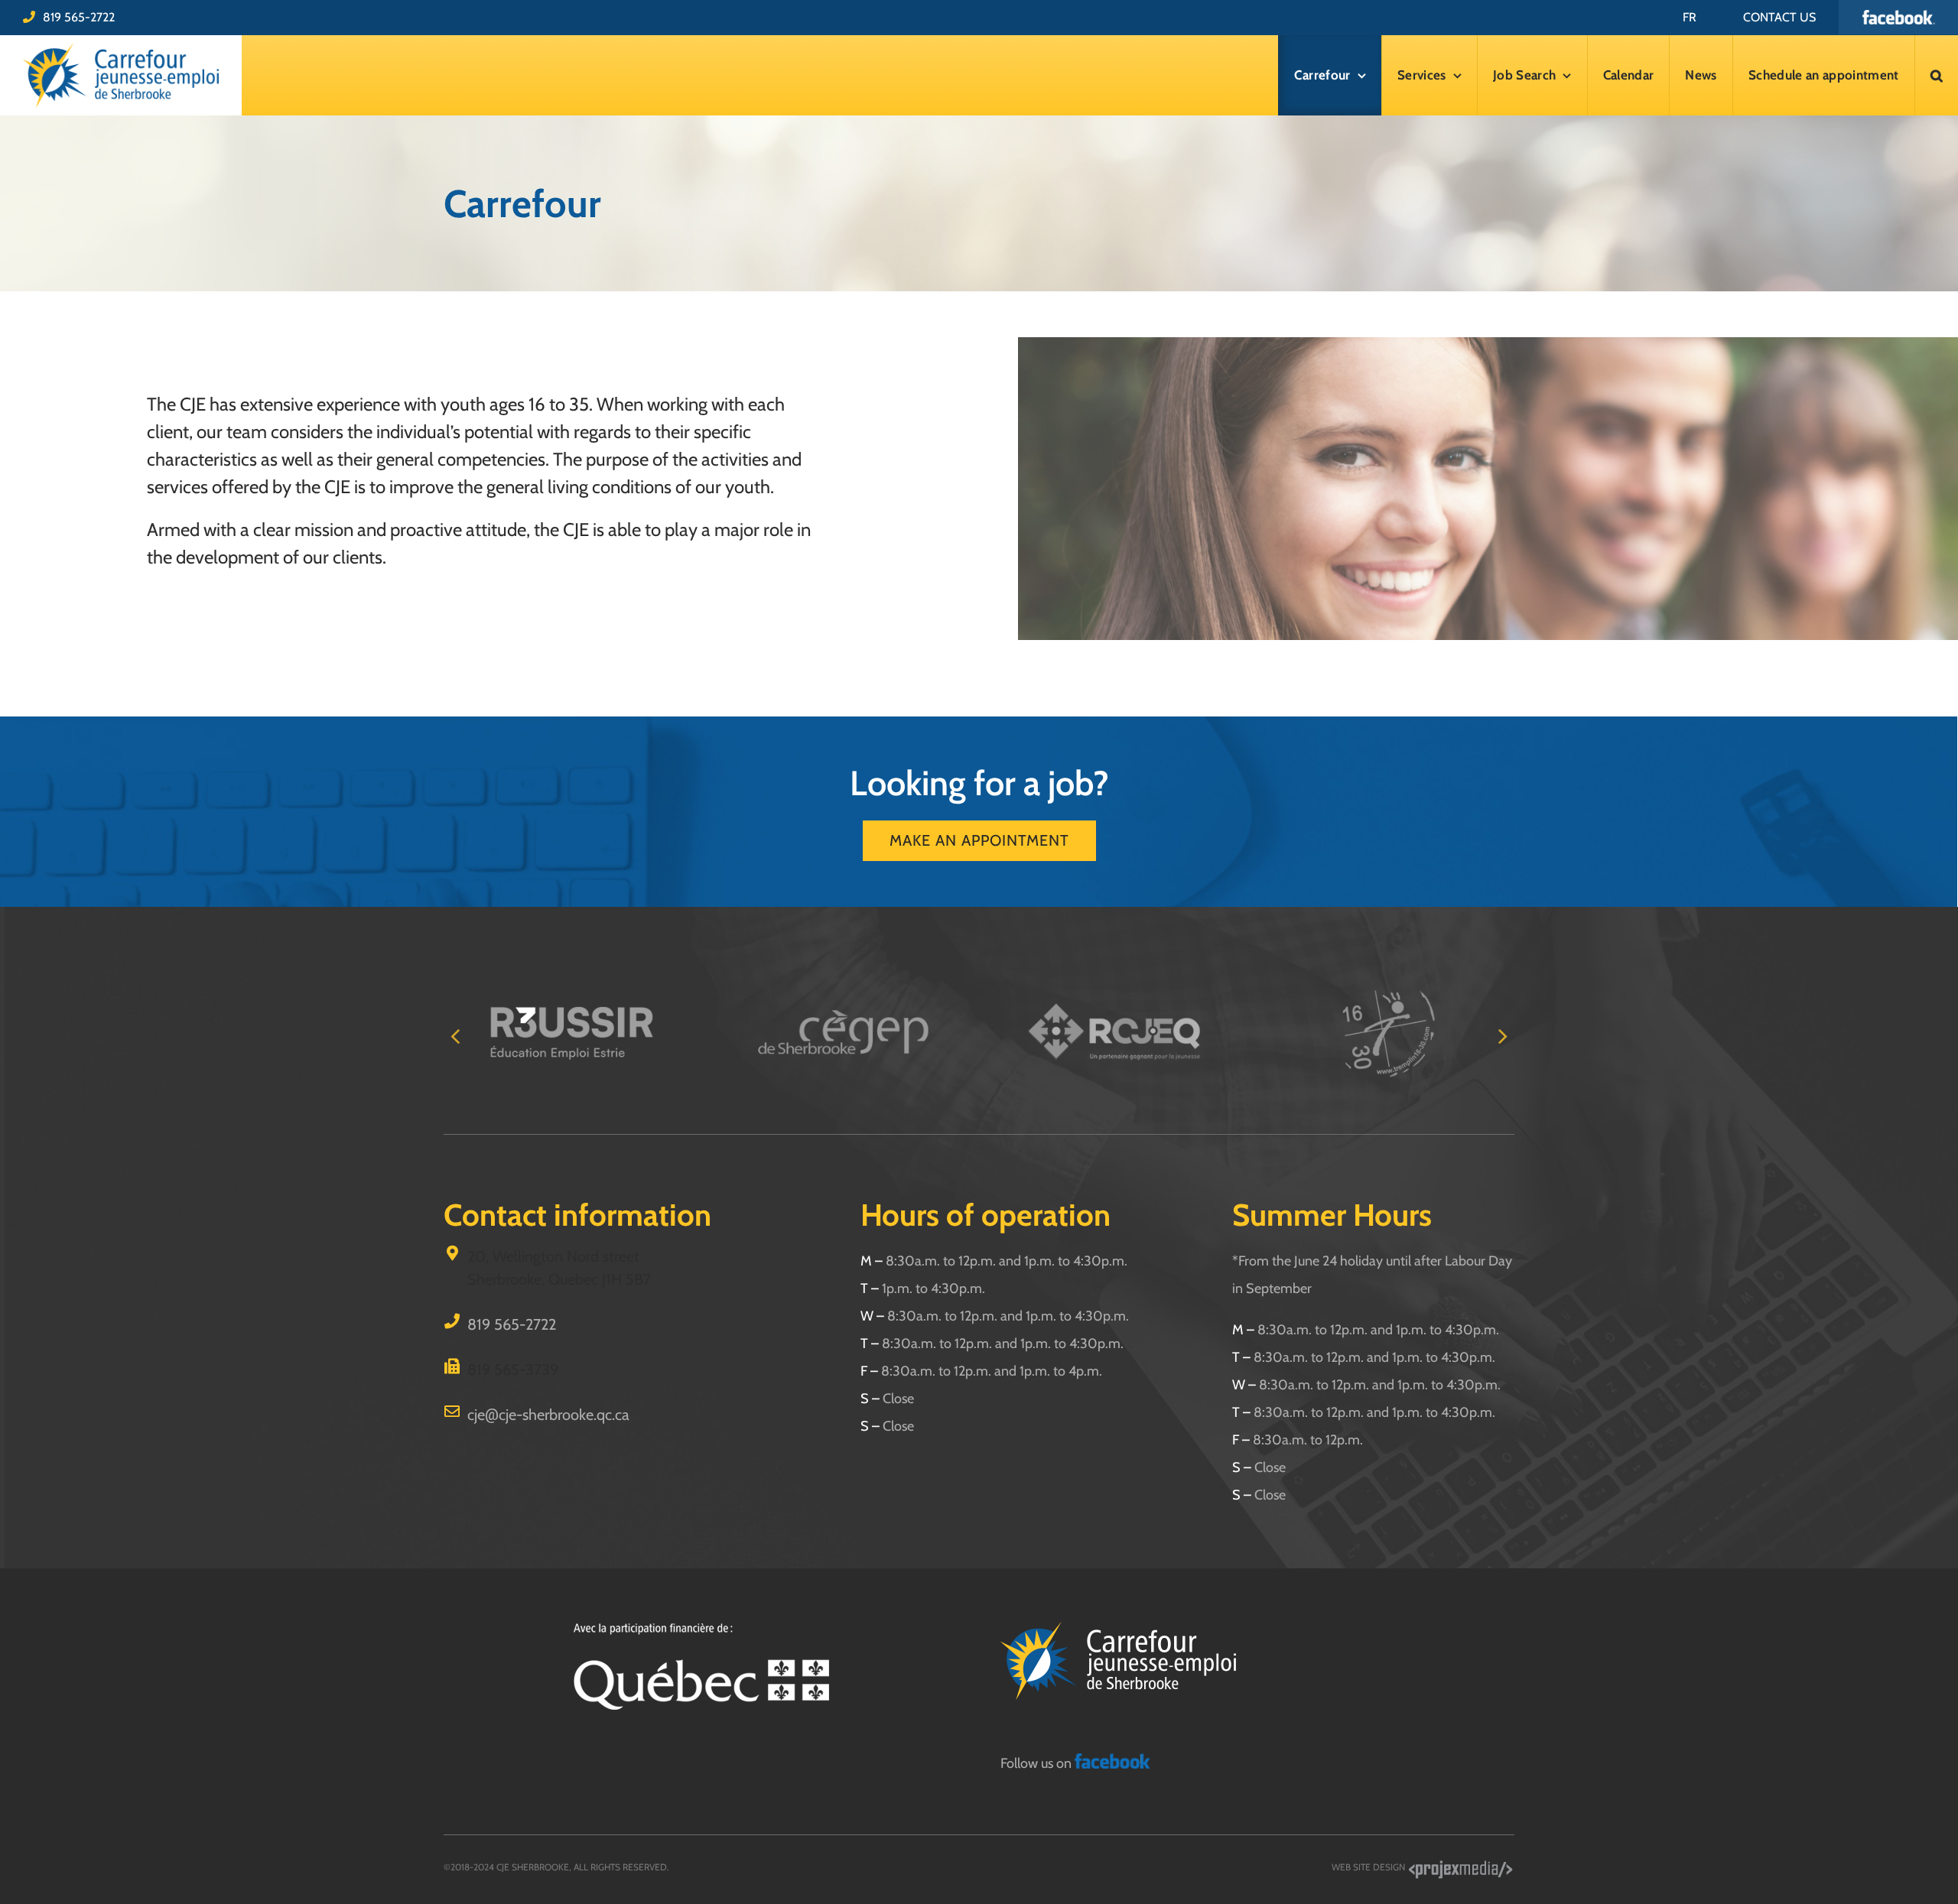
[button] (1937, 75)
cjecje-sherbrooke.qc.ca (548, 1415)
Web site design (1369, 1867)
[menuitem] (1690, 17)
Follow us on (1038, 1763)
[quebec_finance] (701, 1629)
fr (1690, 17)
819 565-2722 (79, 17)
